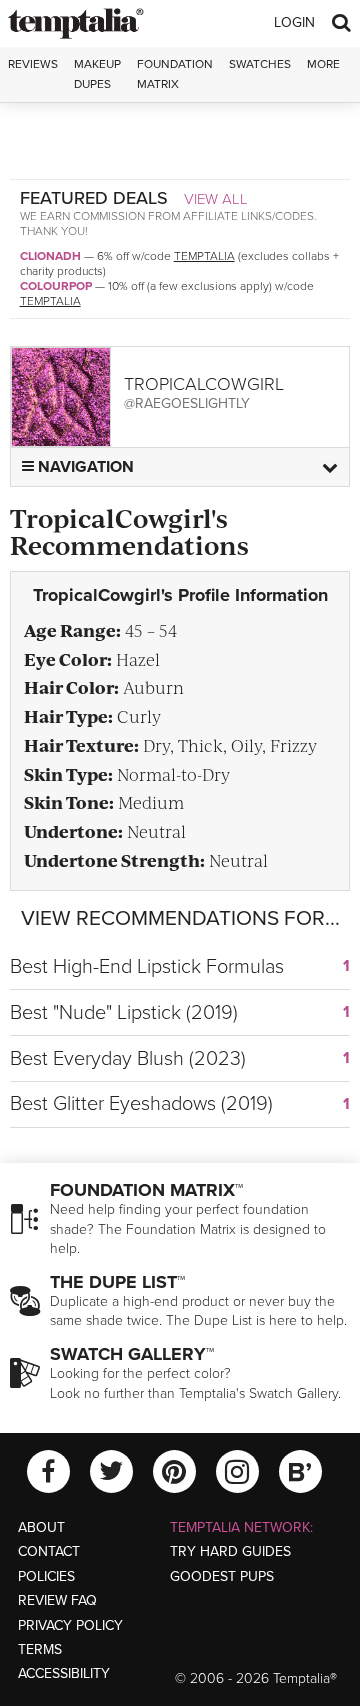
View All (216, 199)
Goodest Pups (222, 1576)
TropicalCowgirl (204, 384)
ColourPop (56, 286)
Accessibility (64, 1673)
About (41, 1527)
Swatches (260, 64)
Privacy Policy (70, 1625)
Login (294, 22)
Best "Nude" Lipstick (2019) (124, 1013)
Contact (49, 1551)
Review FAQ (57, 1600)
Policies (46, 1576)
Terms (40, 1649)
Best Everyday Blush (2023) (128, 1059)
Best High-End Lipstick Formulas (147, 967)
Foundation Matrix (175, 73)
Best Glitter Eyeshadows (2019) (141, 1104)
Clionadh (50, 256)
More (323, 64)
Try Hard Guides (230, 1551)
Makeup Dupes (97, 73)
